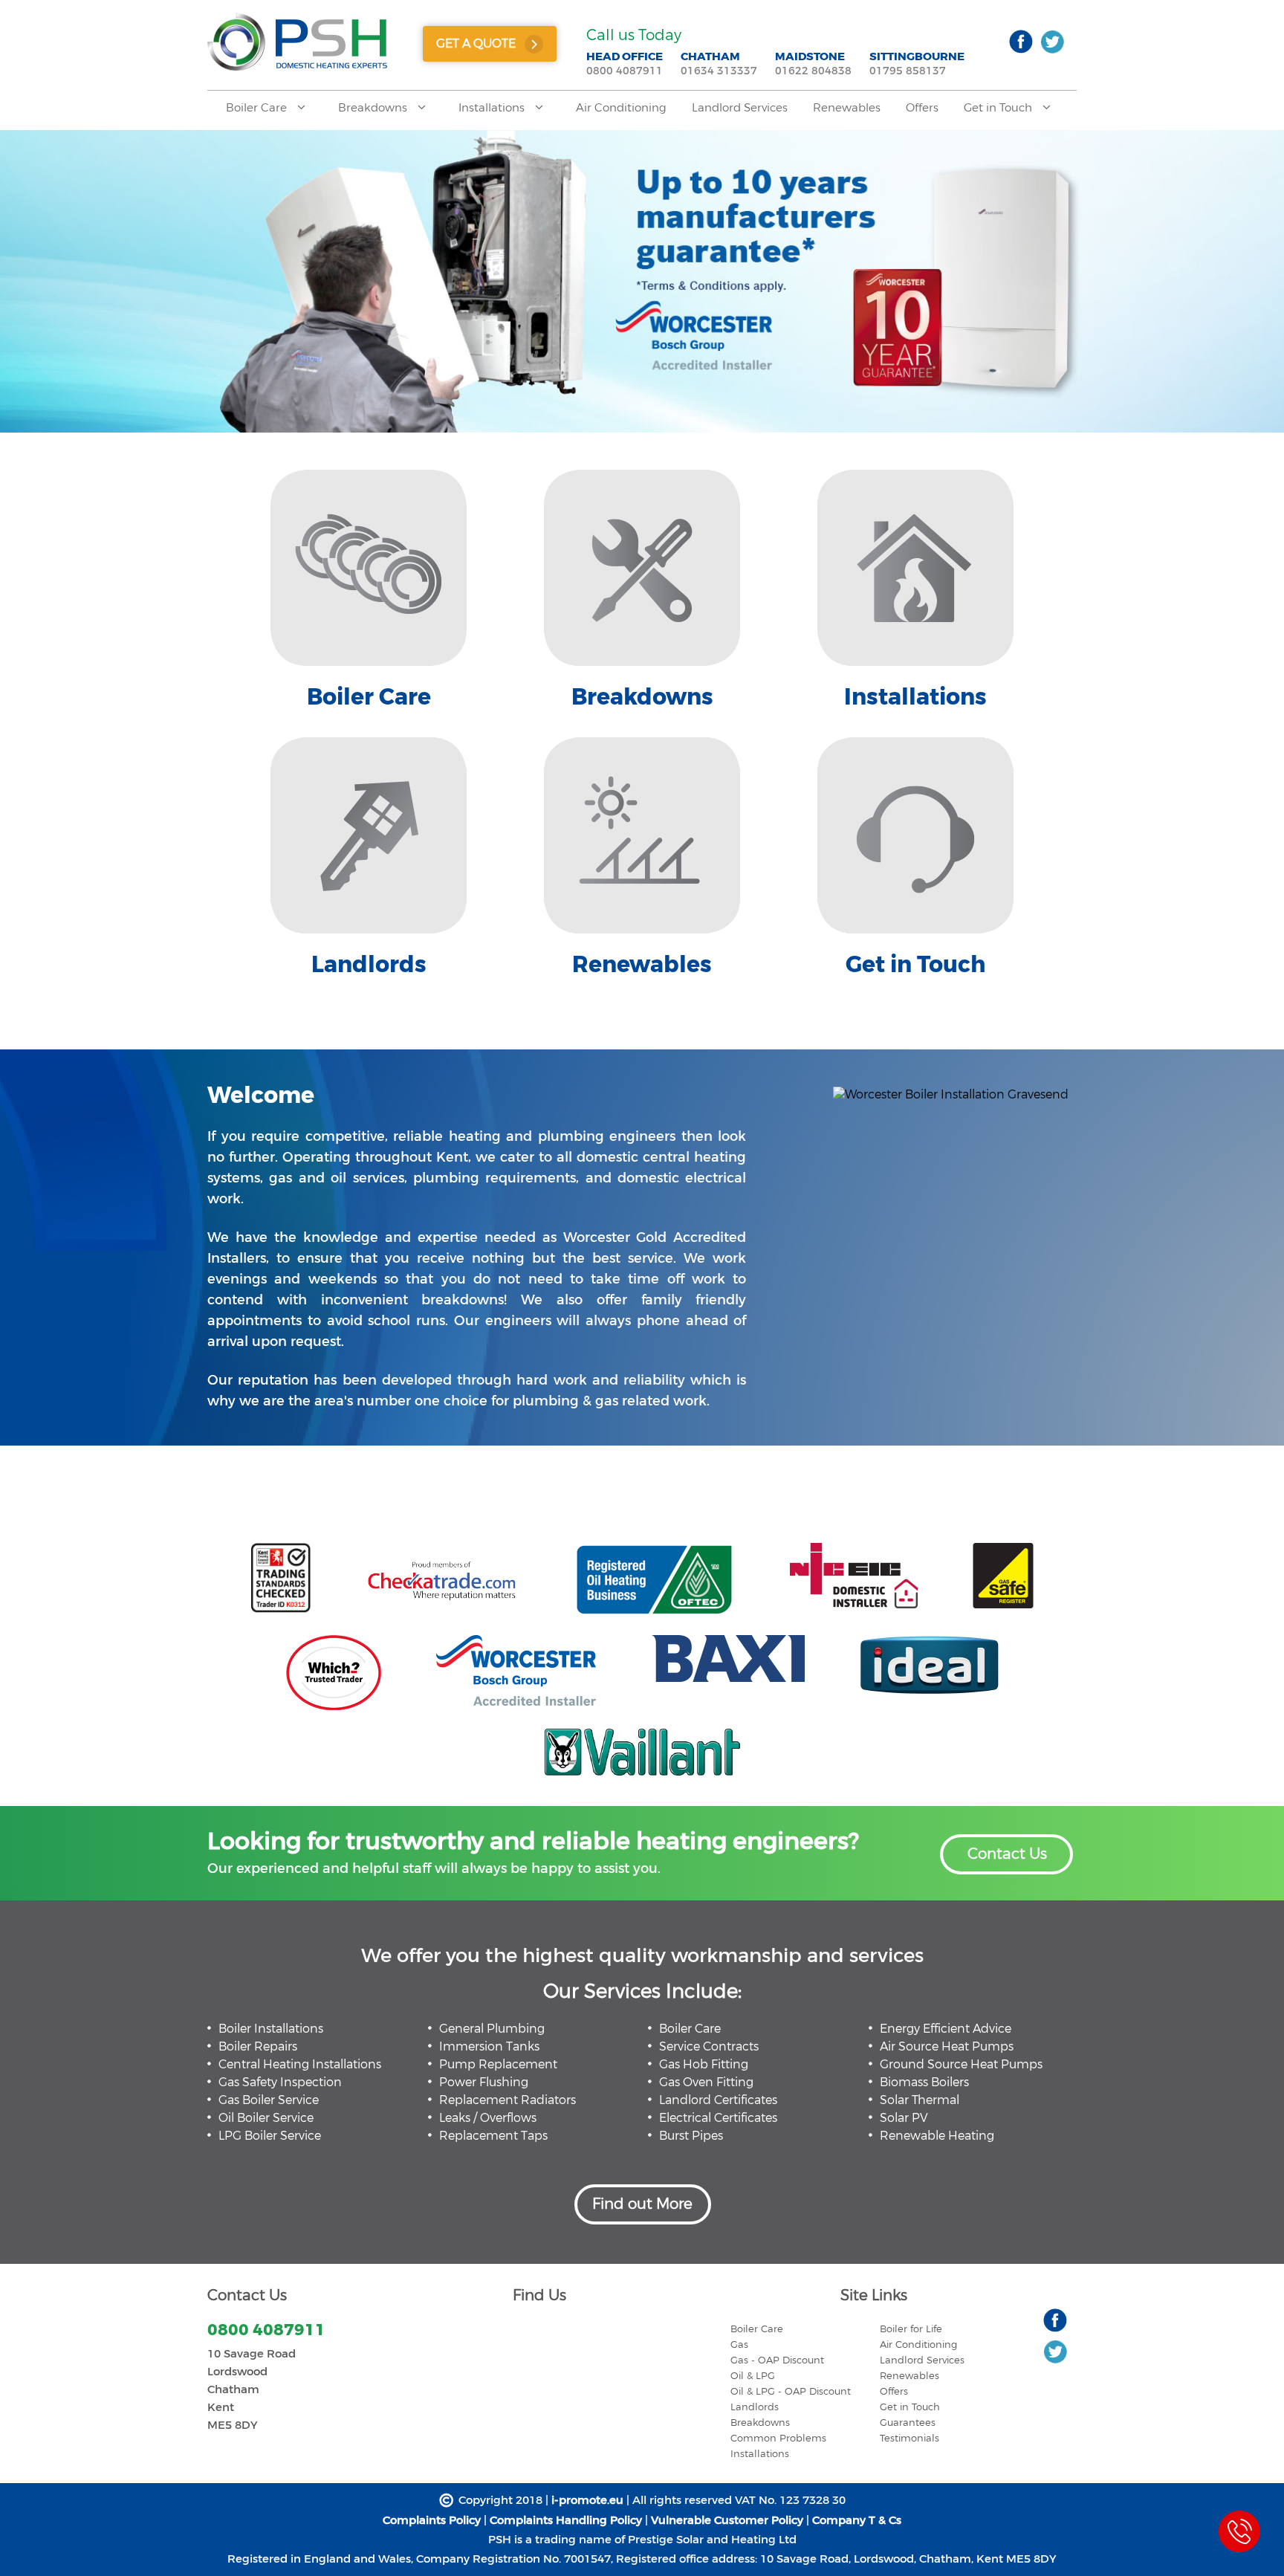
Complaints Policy (433, 2520)
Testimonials (909, 2438)
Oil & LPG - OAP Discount (791, 2391)
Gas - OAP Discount (777, 2360)
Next (1266, 271)
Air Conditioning (621, 108)
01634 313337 (719, 71)
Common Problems (778, 2438)
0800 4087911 (625, 71)
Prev (18, 271)
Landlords (755, 2407)
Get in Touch (999, 108)
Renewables (847, 108)
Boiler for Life (911, 2329)
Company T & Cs (857, 2520)
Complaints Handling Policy (567, 2520)
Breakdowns (374, 108)
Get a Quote (476, 43)
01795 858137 (908, 71)
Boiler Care (258, 108)
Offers (922, 108)
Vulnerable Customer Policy (729, 2520)
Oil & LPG (753, 2376)
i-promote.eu (587, 2500)
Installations (493, 108)
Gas (739, 2344)
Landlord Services (740, 108)
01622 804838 (813, 71)
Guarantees (908, 2423)
